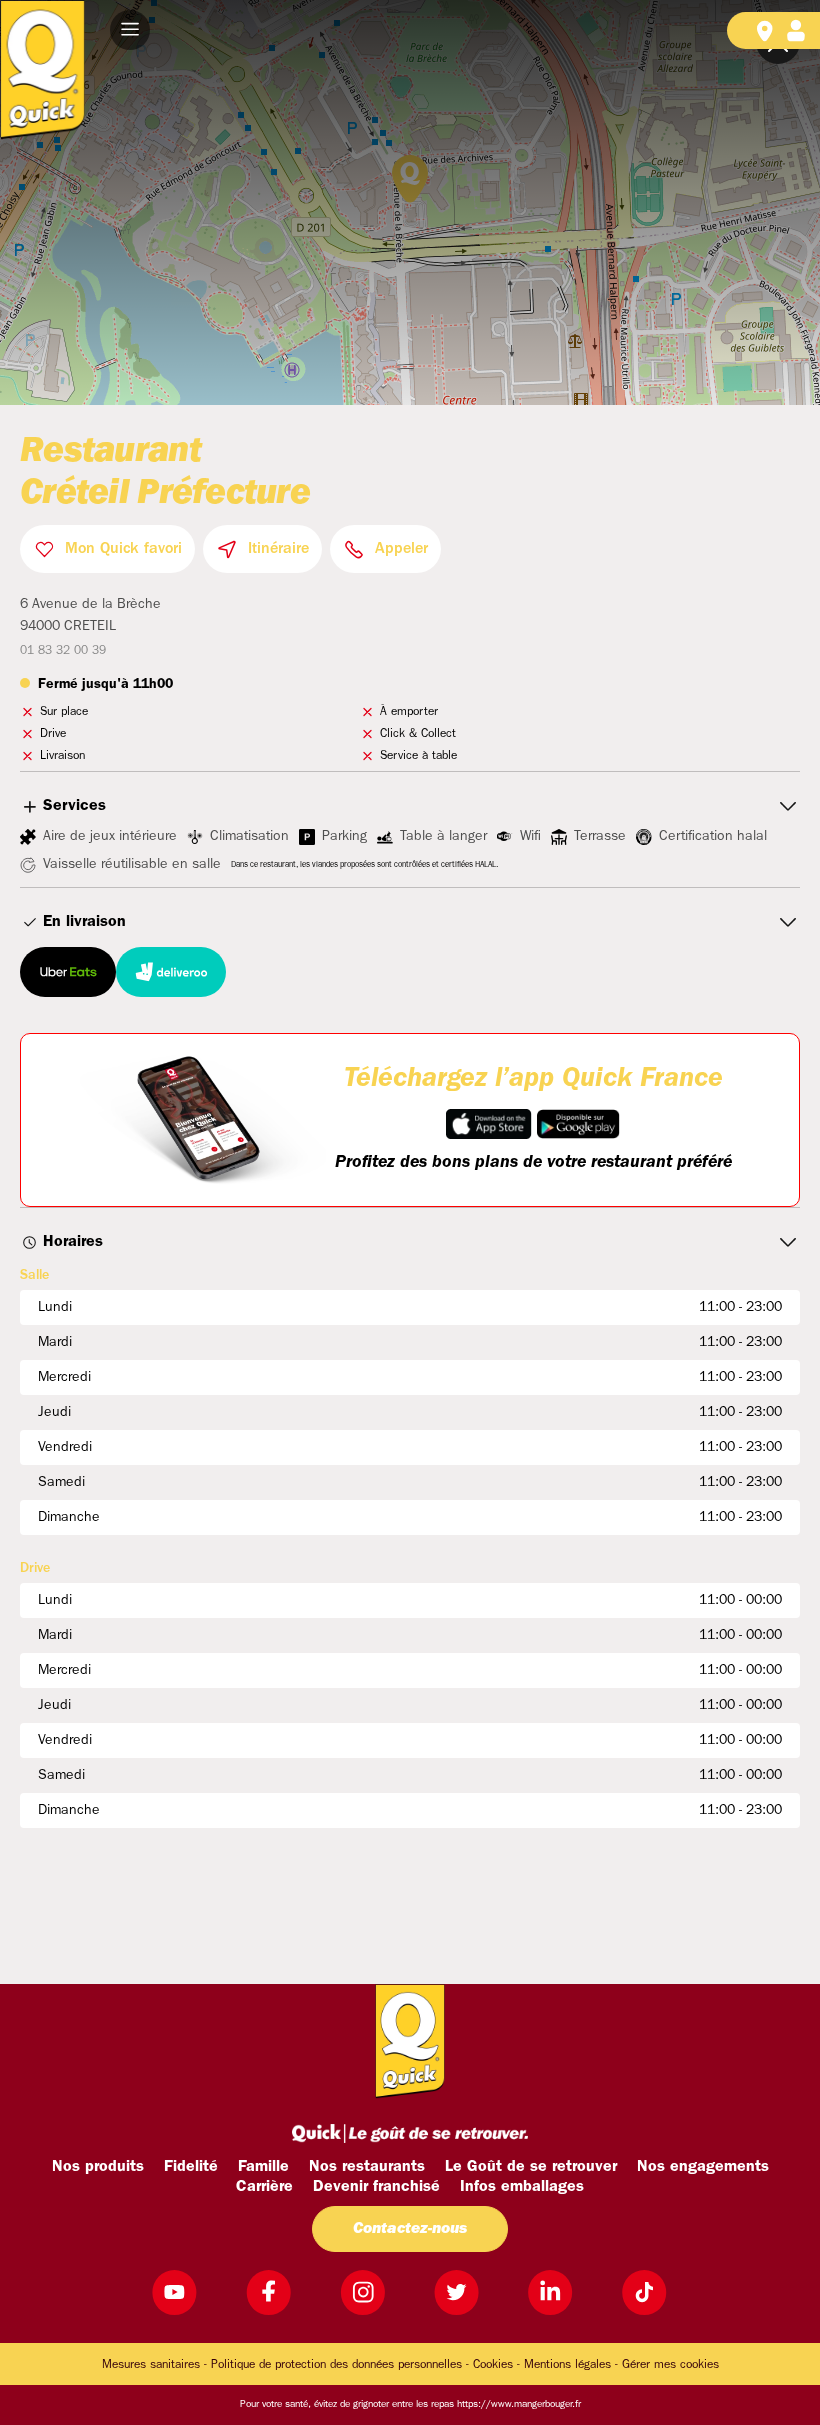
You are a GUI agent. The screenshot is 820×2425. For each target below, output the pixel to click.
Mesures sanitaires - (154, 2365)
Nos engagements (703, 2167)
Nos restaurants (367, 2167)
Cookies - (496, 2365)
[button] (130, 30)
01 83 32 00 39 (63, 651)
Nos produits (98, 2167)
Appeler (401, 549)
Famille (263, 2167)
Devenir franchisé (376, 2187)
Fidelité (191, 2167)
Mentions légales (567, 2365)
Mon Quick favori (123, 549)
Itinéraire (278, 549)
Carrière (264, 2187)
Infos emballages (522, 2187)
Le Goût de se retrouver (531, 2167)
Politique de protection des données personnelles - (340, 2365)
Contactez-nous (410, 2229)
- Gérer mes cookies (667, 2365)
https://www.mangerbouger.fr (519, 2404)
